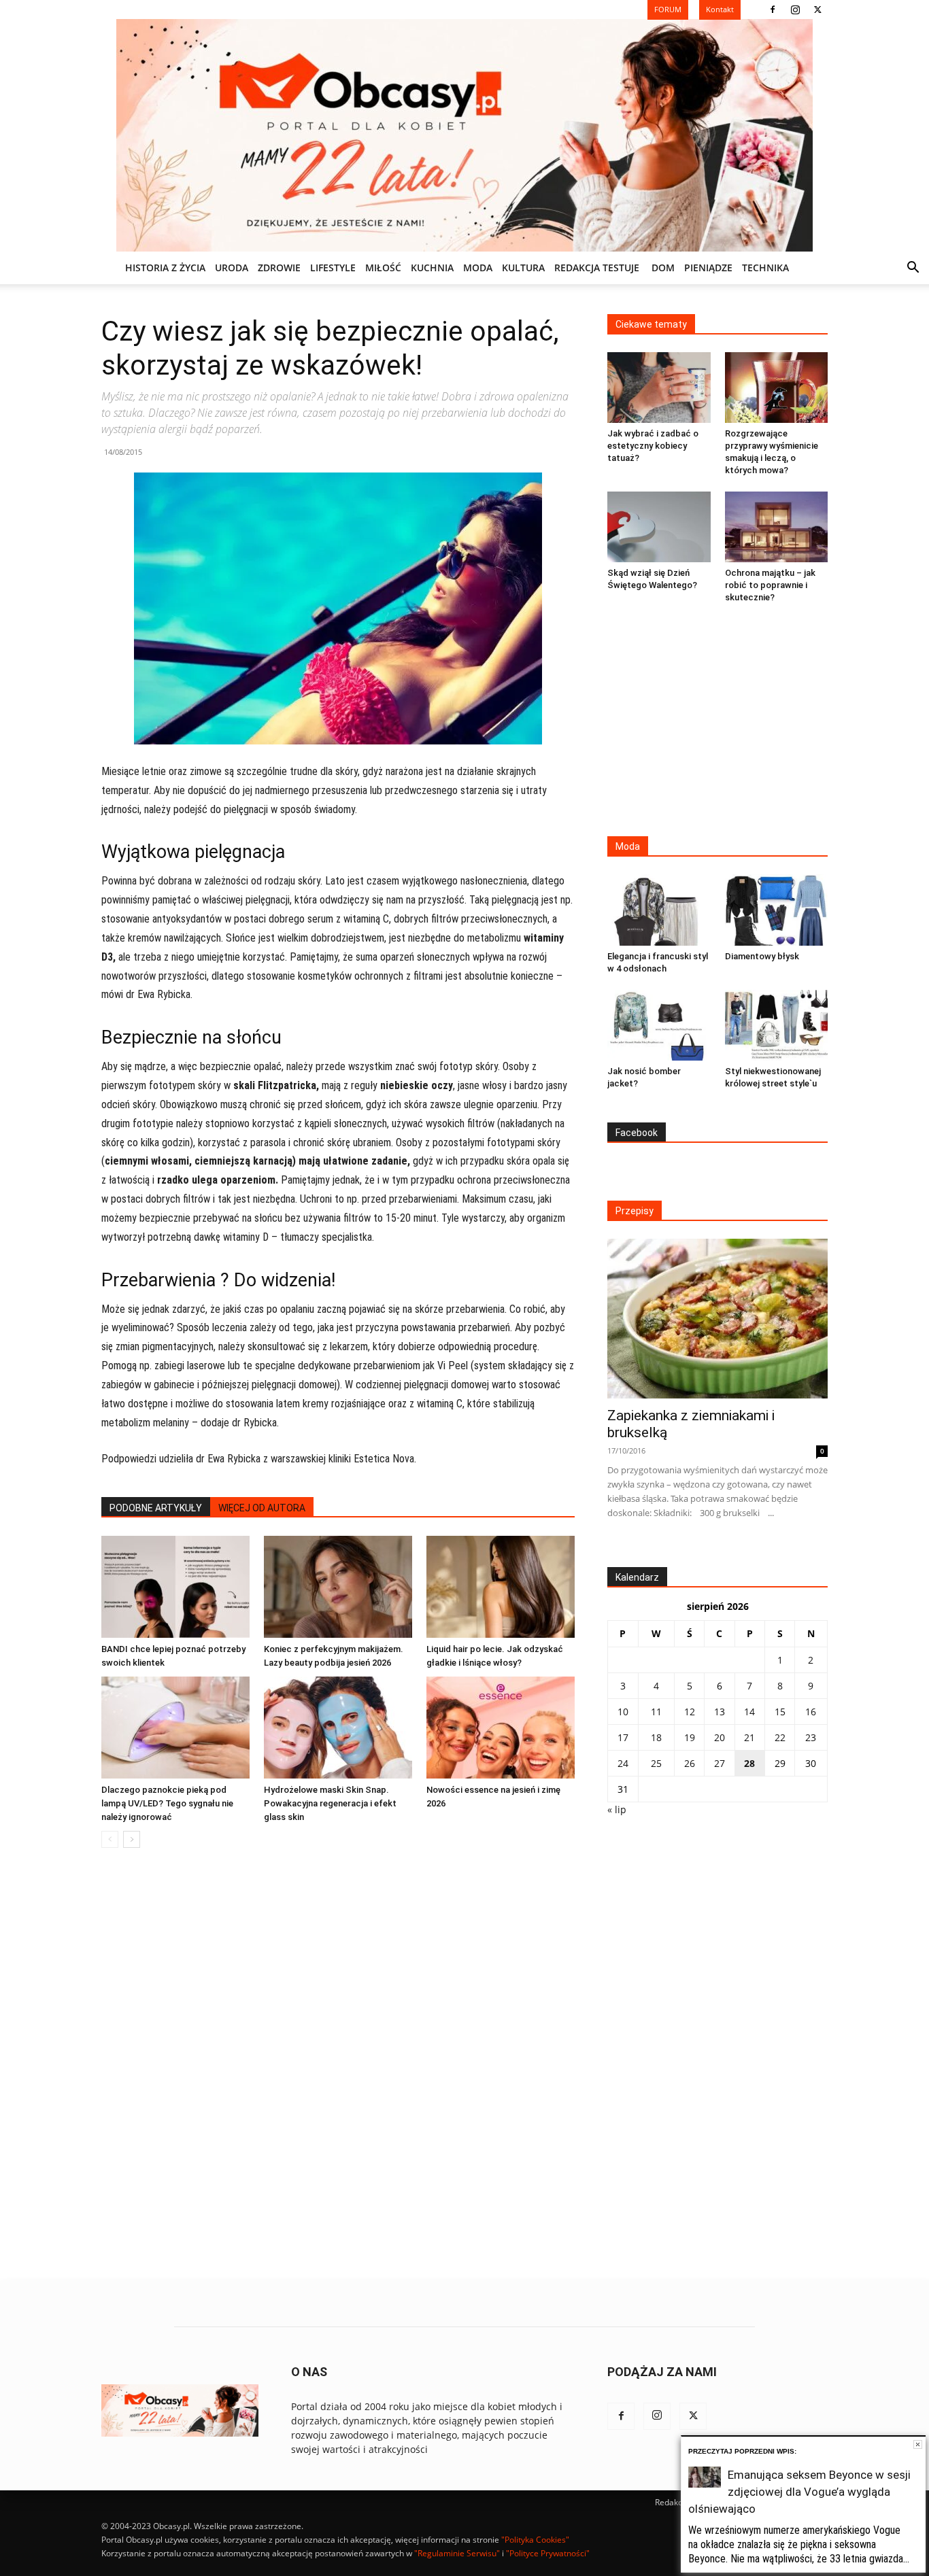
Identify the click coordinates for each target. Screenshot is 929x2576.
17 (623, 1737)
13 (720, 1712)
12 (690, 1712)
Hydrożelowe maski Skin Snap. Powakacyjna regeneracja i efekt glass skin (330, 1803)
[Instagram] (795, 10)
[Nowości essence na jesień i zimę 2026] (501, 1728)
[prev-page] (110, 1839)
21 (749, 1737)
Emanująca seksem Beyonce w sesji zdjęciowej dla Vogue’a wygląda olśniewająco (799, 2492)
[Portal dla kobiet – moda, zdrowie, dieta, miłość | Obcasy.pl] (464, 135)
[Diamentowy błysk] (777, 910)
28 (749, 1763)
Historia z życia (165, 268)
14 (749, 1712)
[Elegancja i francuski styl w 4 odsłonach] (659, 910)
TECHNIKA (765, 268)
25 (656, 1763)
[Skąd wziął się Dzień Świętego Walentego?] (659, 527)
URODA (232, 268)
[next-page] (132, 1839)
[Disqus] (338, 2065)
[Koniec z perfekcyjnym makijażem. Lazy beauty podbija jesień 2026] (338, 1587)
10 (623, 1712)
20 (720, 1737)
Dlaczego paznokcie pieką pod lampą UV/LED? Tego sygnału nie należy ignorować (167, 1803)
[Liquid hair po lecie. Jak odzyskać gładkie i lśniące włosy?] (501, 1587)
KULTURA (523, 268)
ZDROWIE (279, 268)
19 (690, 1737)
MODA (478, 268)
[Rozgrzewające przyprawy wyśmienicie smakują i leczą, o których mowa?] (777, 388)
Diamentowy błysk (762, 956)
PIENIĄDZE (708, 268)
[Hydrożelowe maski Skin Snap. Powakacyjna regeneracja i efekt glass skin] (338, 1728)
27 (720, 1763)
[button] (913, 269)
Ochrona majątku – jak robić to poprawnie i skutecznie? (770, 585)
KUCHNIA (432, 268)
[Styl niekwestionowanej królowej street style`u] (777, 1025)
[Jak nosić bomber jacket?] (659, 1025)
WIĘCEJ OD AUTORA (262, 1508)
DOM (663, 268)
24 (623, 1763)
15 (780, 1712)
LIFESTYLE (333, 268)
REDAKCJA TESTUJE (597, 268)
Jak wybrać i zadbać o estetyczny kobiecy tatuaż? (653, 446)
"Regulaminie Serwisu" (457, 2553)
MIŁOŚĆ (383, 268)
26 (690, 1763)
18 (656, 1737)
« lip (617, 1809)
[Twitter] (817, 10)
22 (780, 1737)
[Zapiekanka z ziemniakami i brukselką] (717, 1319)
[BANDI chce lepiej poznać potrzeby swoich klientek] (175, 1587)
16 (811, 1712)
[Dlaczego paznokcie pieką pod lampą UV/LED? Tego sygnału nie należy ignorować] (175, 1728)
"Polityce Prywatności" (548, 2553)
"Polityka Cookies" (535, 2540)
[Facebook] (773, 10)
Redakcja (672, 2502)
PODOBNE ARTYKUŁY (156, 1508)
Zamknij (918, 2444)
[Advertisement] (717, 721)
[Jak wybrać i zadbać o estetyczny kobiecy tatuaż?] (659, 388)
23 (811, 1737)
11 (656, 1712)
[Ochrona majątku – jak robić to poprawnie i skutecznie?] (777, 527)
